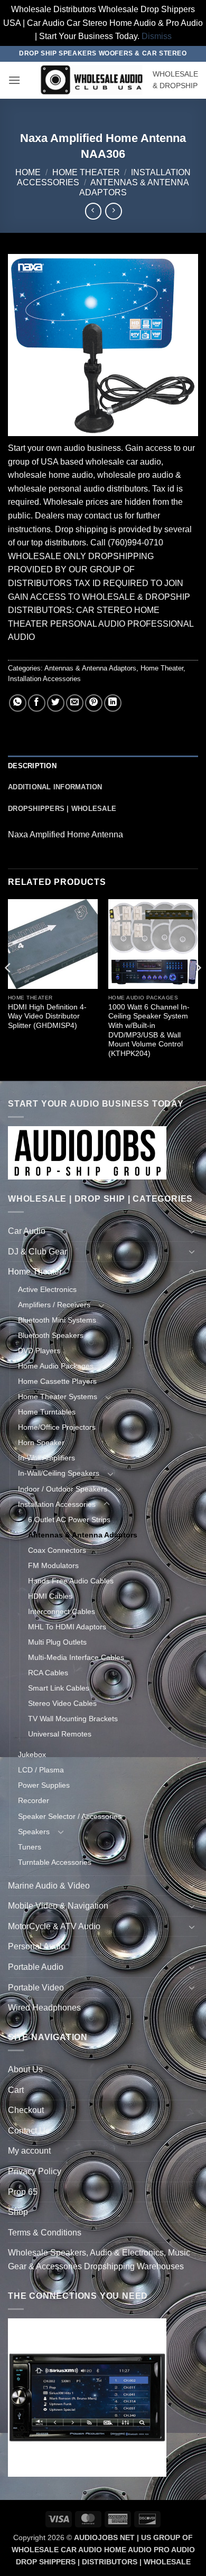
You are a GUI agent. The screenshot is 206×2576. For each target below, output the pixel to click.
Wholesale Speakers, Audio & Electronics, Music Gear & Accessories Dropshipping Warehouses (99, 2259)
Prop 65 (23, 2192)
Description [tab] (32, 766)
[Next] (198, 989)
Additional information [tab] (55, 787)
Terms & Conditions (45, 2233)
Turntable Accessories (55, 1862)
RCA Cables (48, 1673)
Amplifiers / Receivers (54, 1305)
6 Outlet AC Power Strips (69, 1520)
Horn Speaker (41, 1442)
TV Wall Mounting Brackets (73, 1719)
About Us (25, 2069)
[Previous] (8, 989)
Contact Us (29, 2131)
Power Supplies (44, 1785)
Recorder (34, 1800)
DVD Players (39, 1351)
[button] (14, 80)
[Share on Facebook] (37, 703)
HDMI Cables (50, 1596)
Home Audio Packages (56, 1366)
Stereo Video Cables (62, 1703)
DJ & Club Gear (38, 1252)
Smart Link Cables (59, 1688)
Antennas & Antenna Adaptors (90, 668)
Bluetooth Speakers (51, 1335)
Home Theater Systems (58, 1396)
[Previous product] (113, 211)
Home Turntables (47, 1412)
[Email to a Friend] (75, 703)
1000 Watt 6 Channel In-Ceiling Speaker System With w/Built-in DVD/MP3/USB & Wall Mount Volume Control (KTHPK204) (149, 1030)
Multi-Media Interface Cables (76, 1657)
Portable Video (36, 1988)
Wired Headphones (44, 2008)
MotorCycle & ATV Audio (54, 1926)
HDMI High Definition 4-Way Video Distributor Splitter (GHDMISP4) (47, 1016)
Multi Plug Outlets (57, 1642)
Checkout (26, 2110)
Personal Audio (37, 1946)
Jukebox (32, 1754)
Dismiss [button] (157, 36)
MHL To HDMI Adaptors (67, 1627)
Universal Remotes (60, 1734)
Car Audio (27, 1231)
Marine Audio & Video (49, 1886)
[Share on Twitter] (56, 703)
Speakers (34, 1832)
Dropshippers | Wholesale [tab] (62, 809)
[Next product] (93, 211)
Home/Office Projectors (57, 1427)
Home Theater (86, 172)
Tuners (30, 1847)
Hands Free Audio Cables (71, 1581)
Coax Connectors (57, 1550)
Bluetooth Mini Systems (57, 1320)
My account (29, 2151)
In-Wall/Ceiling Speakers (59, 1473)
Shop (18, 2212)
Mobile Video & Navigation (58, 1906)
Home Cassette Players (57, 1381)
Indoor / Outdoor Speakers (63, 1489)
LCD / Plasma (41, 1770)
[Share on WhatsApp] (18, 703)
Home (28, 172)
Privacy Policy (35, 2171)
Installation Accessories (44, 679)
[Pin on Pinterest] (94, 703)
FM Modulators (53, 1565)
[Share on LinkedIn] (113, 703)
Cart (16, 2090)
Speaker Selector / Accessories (70, 1816)
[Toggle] (192, 1231)
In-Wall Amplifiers (46, 1458)
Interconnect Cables (62, 1611)
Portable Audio (36, 1967)
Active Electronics (47, 1289)
